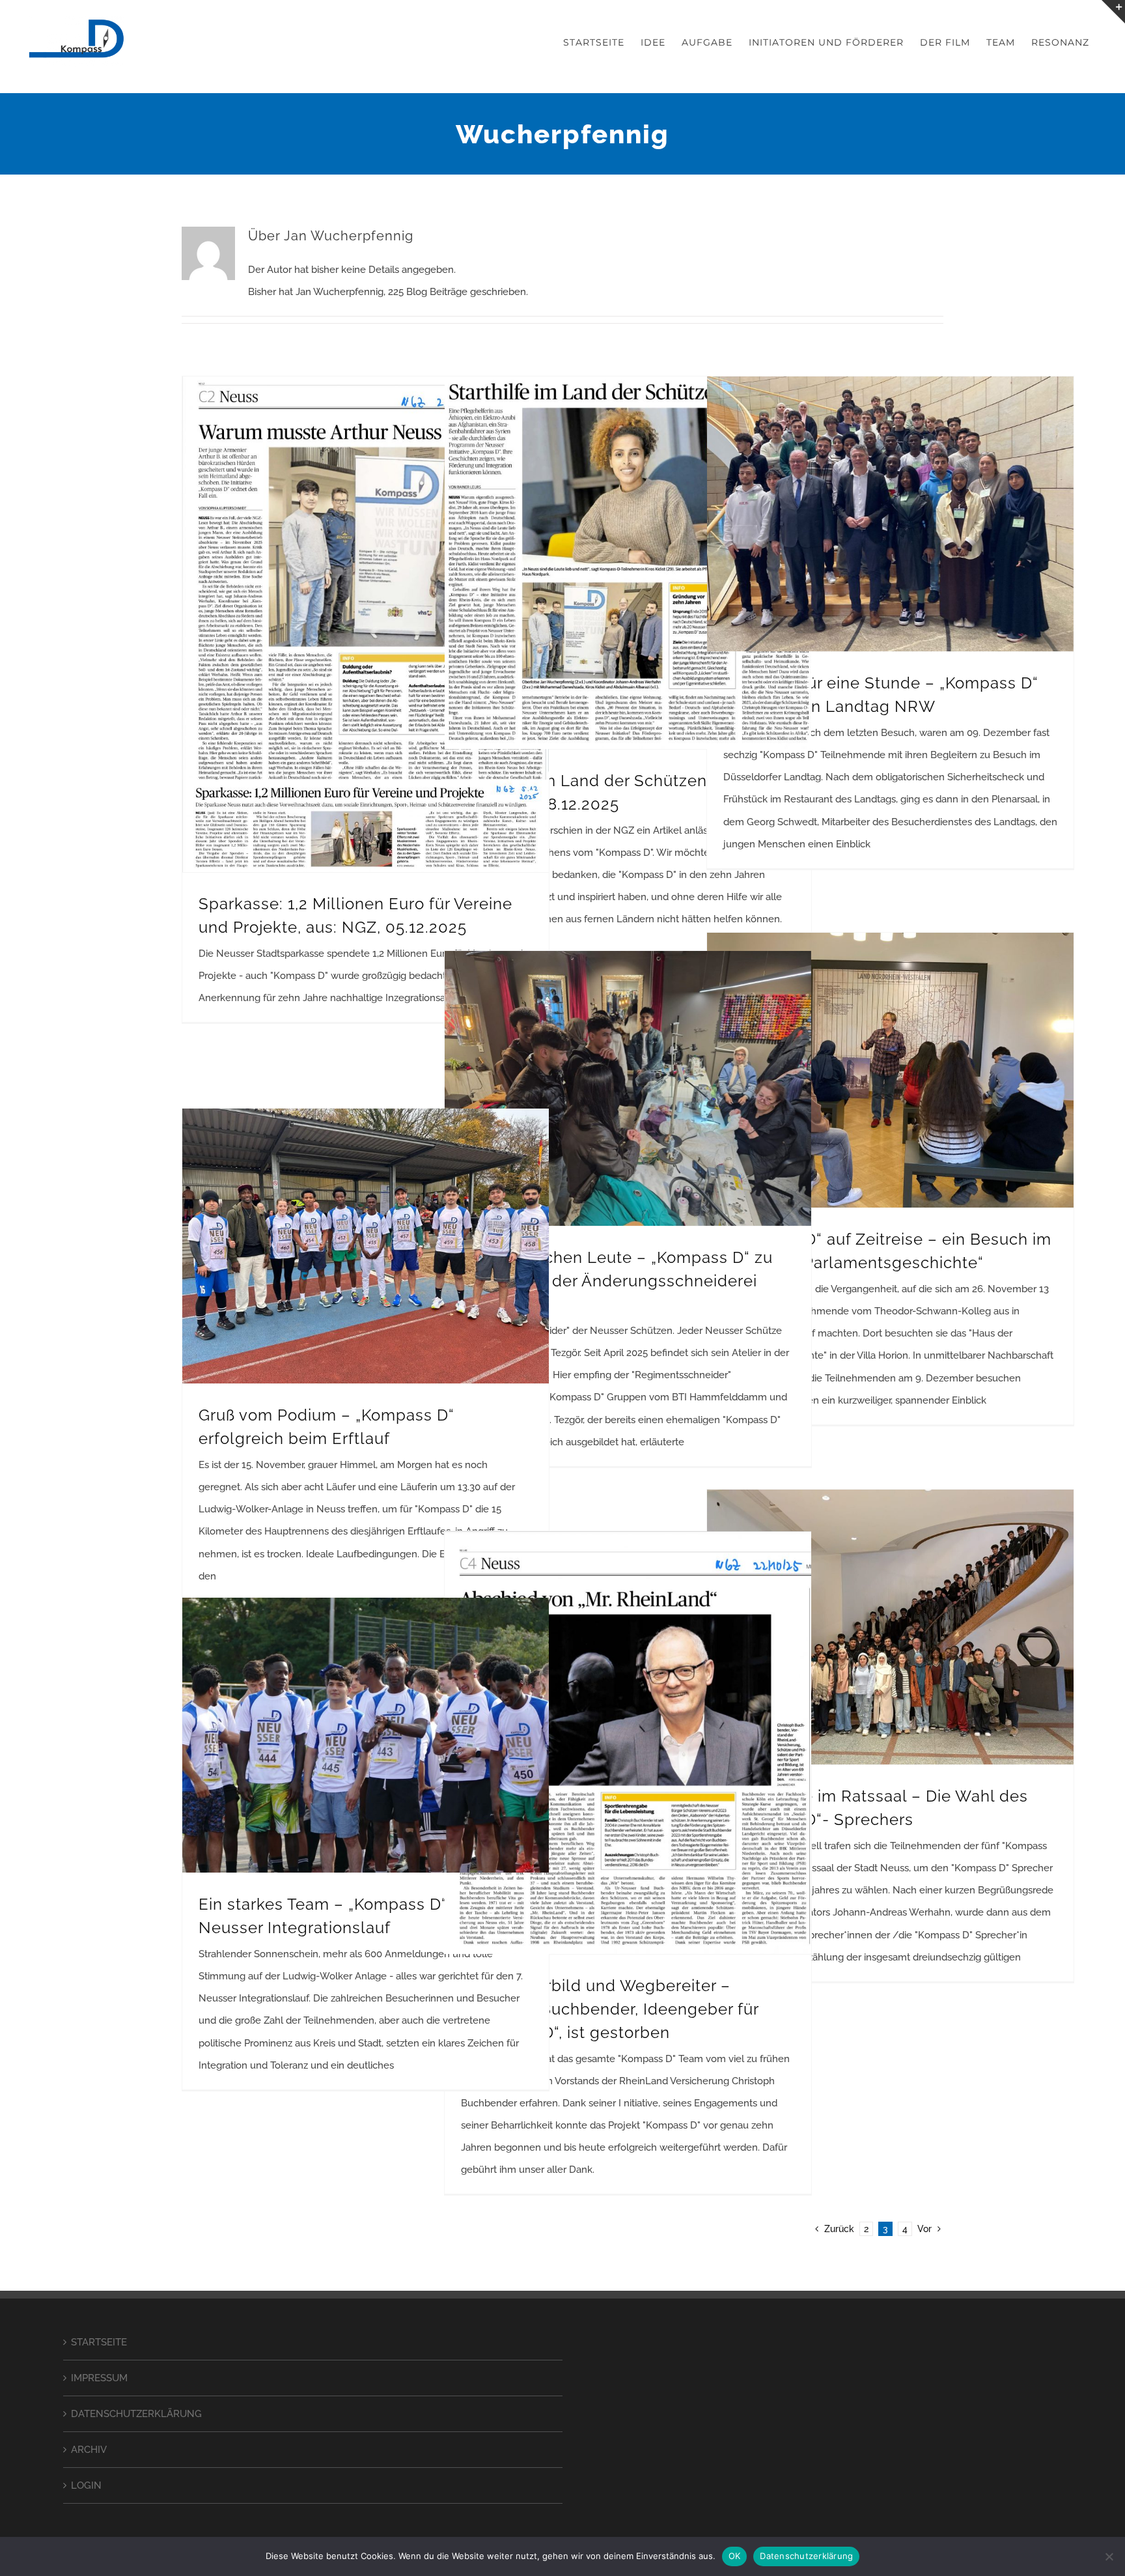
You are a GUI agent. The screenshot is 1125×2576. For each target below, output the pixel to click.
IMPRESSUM (99, 2378)
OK (735, 2556)
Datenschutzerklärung (806, 2556)
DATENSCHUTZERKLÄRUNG (136, 2414)
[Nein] (1109, 2556)
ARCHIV (89, 2450)
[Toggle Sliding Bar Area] (1113, 12)
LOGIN (86, 2485)
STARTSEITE (99, 2342)
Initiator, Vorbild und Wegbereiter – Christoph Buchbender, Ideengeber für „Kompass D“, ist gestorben (610, 2009)
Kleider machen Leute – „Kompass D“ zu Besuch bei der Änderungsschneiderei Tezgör (617, 1281)
